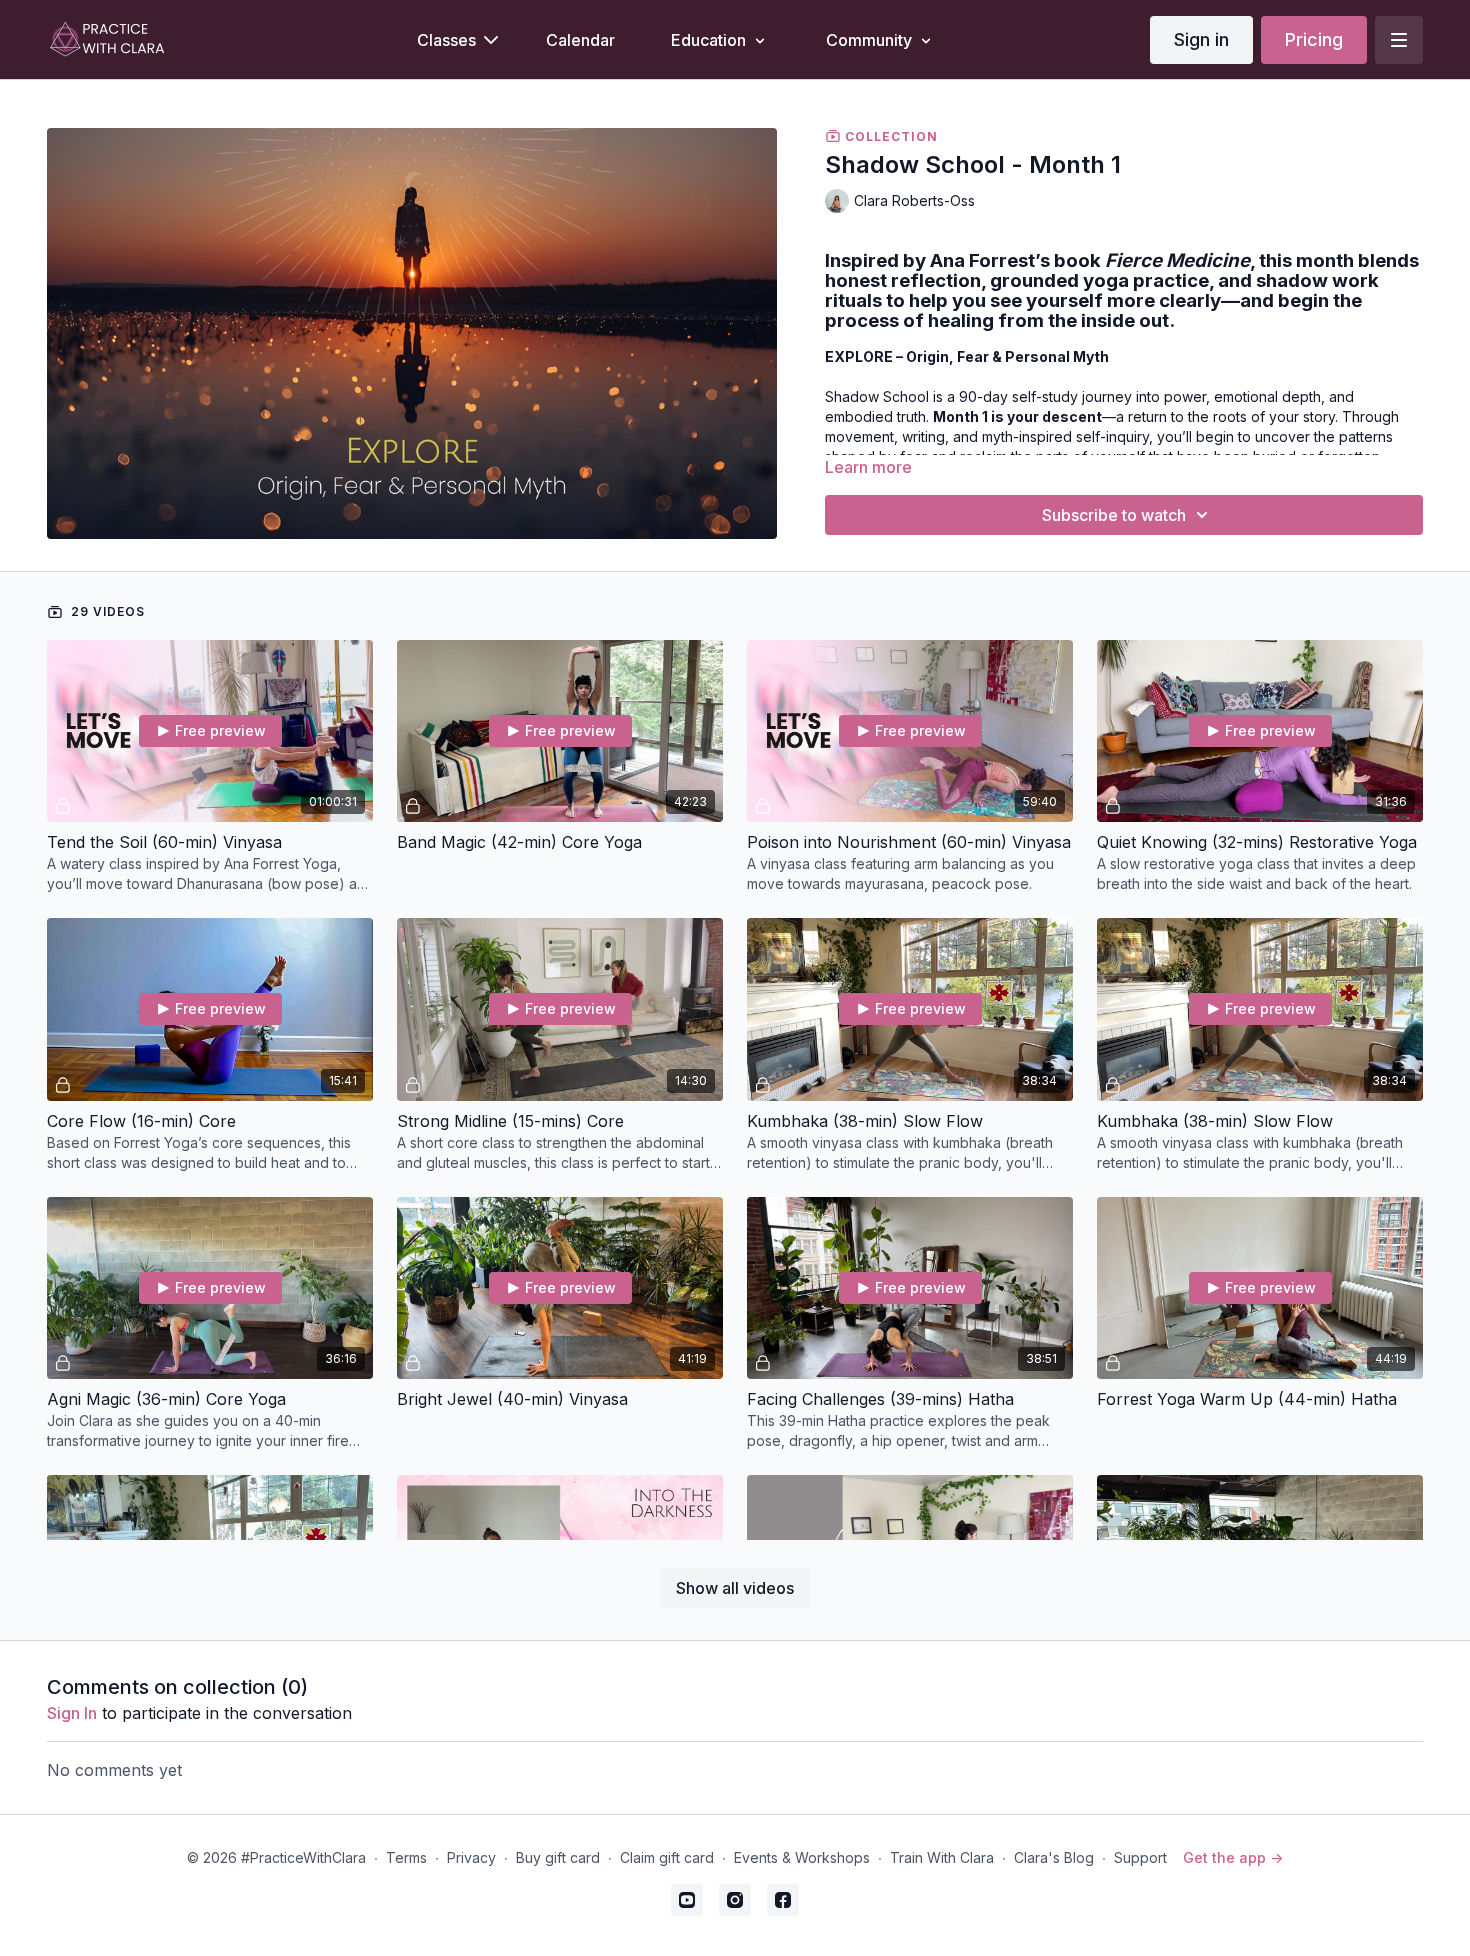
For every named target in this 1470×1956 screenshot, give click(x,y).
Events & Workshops (802, 1857)
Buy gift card (558, 1857)
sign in (72, 1713)
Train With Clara (942, 1857)
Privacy (471, 1857)
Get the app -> (1233, 1857)
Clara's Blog (1054, 1857)
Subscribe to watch (1114, 515)
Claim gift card (667, 1857)
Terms (406, 1857)
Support (1140, 1857)
